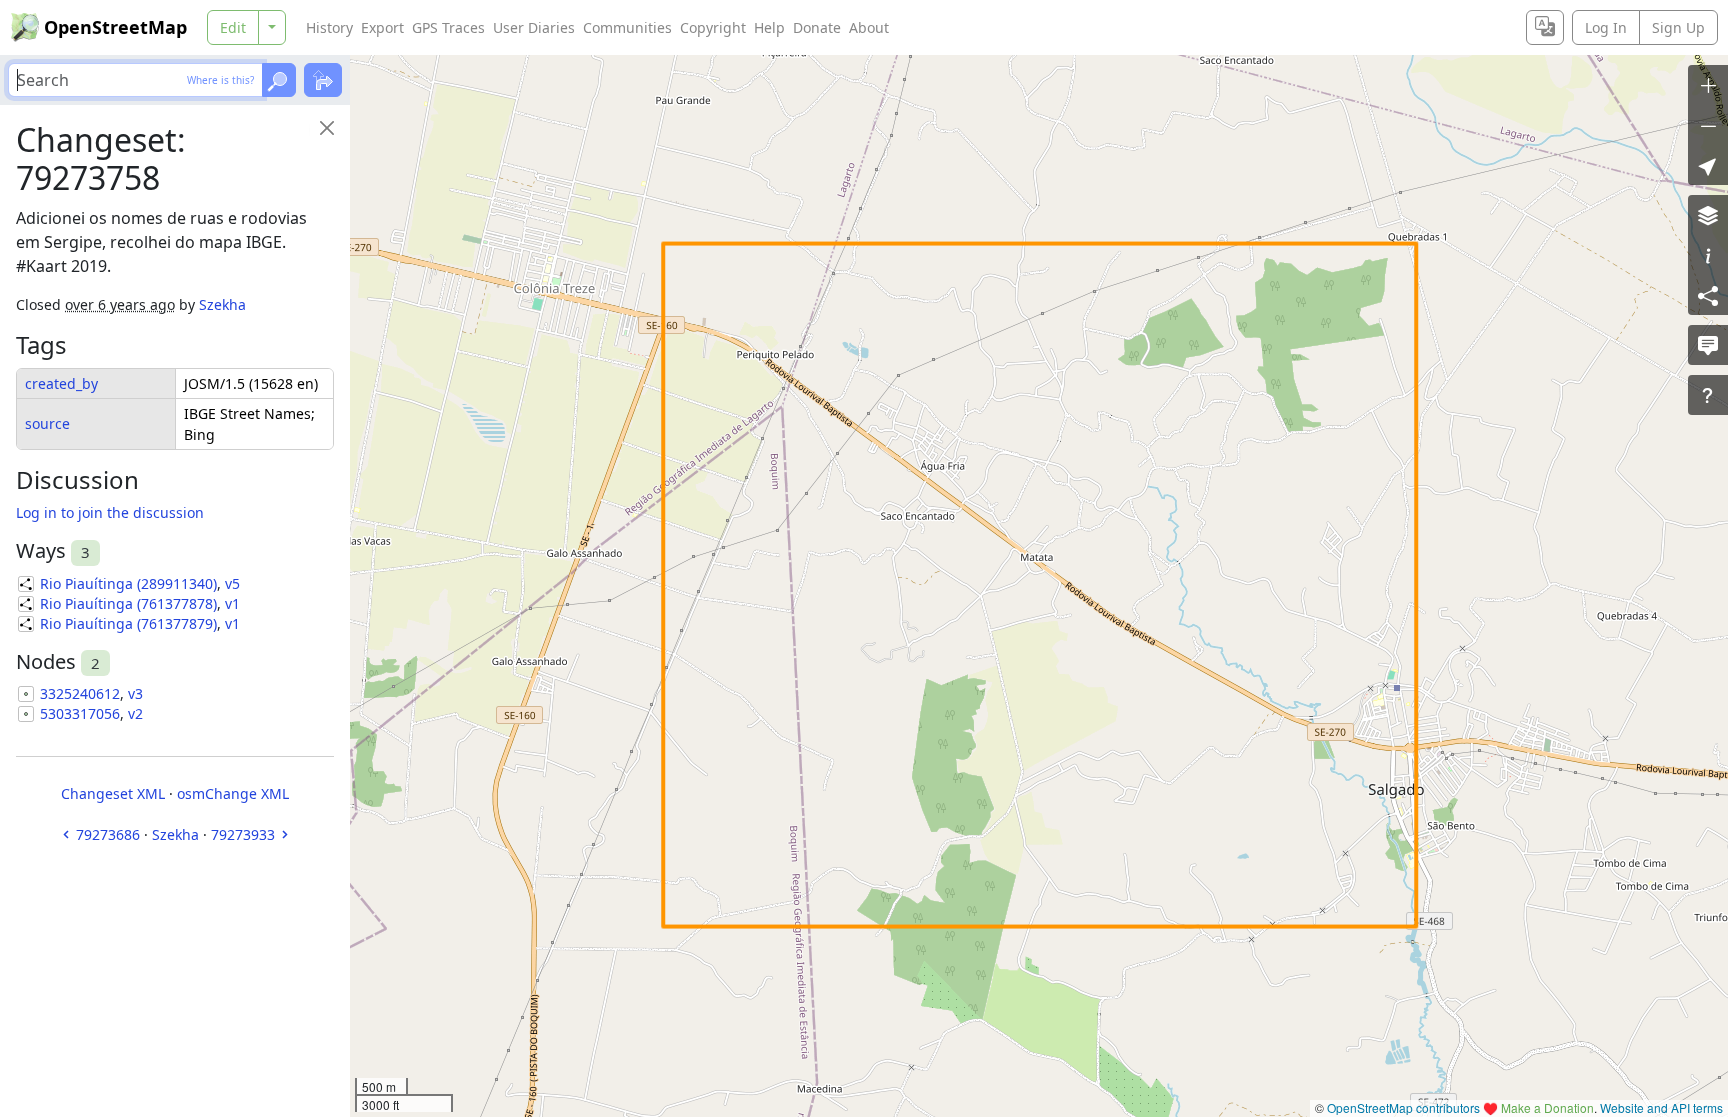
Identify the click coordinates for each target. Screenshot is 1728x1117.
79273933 (243, 834)
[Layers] (1708, 215)
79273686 (108, 834)
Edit (233, 27)
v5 (232, 583)
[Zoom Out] (1708, 125)
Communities (627, 27)
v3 (135, 693)
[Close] (327, 128)
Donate (817, 27)
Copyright (713, 27)
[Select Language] (1545, 27)
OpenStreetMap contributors (1403, 1107)
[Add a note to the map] (1708, 345)
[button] (1708, 165)
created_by (61, 383)
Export (382, 27)
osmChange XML (233, 793)
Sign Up (1678, 27)
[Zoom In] (1708, 85)
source (47, 423)
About (869, 27)
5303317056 (80, 713)
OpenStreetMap (115, 27)
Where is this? (220, 80)
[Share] (1708, 295)
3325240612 (80, 693)
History (329, 27)
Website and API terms (1661, 1107)
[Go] (279, 80)
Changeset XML (113, 793)
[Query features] (1708, 395)
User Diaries (534, 27)
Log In (1606, 27)
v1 (232, 603)
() (128, 583)
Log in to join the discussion (110, 512)
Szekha (222, 304)
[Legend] (1708, 255)
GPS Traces (448, 27)
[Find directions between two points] (323, 80)
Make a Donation (1547, 1107)
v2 (135, 713)
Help (769, 27)
